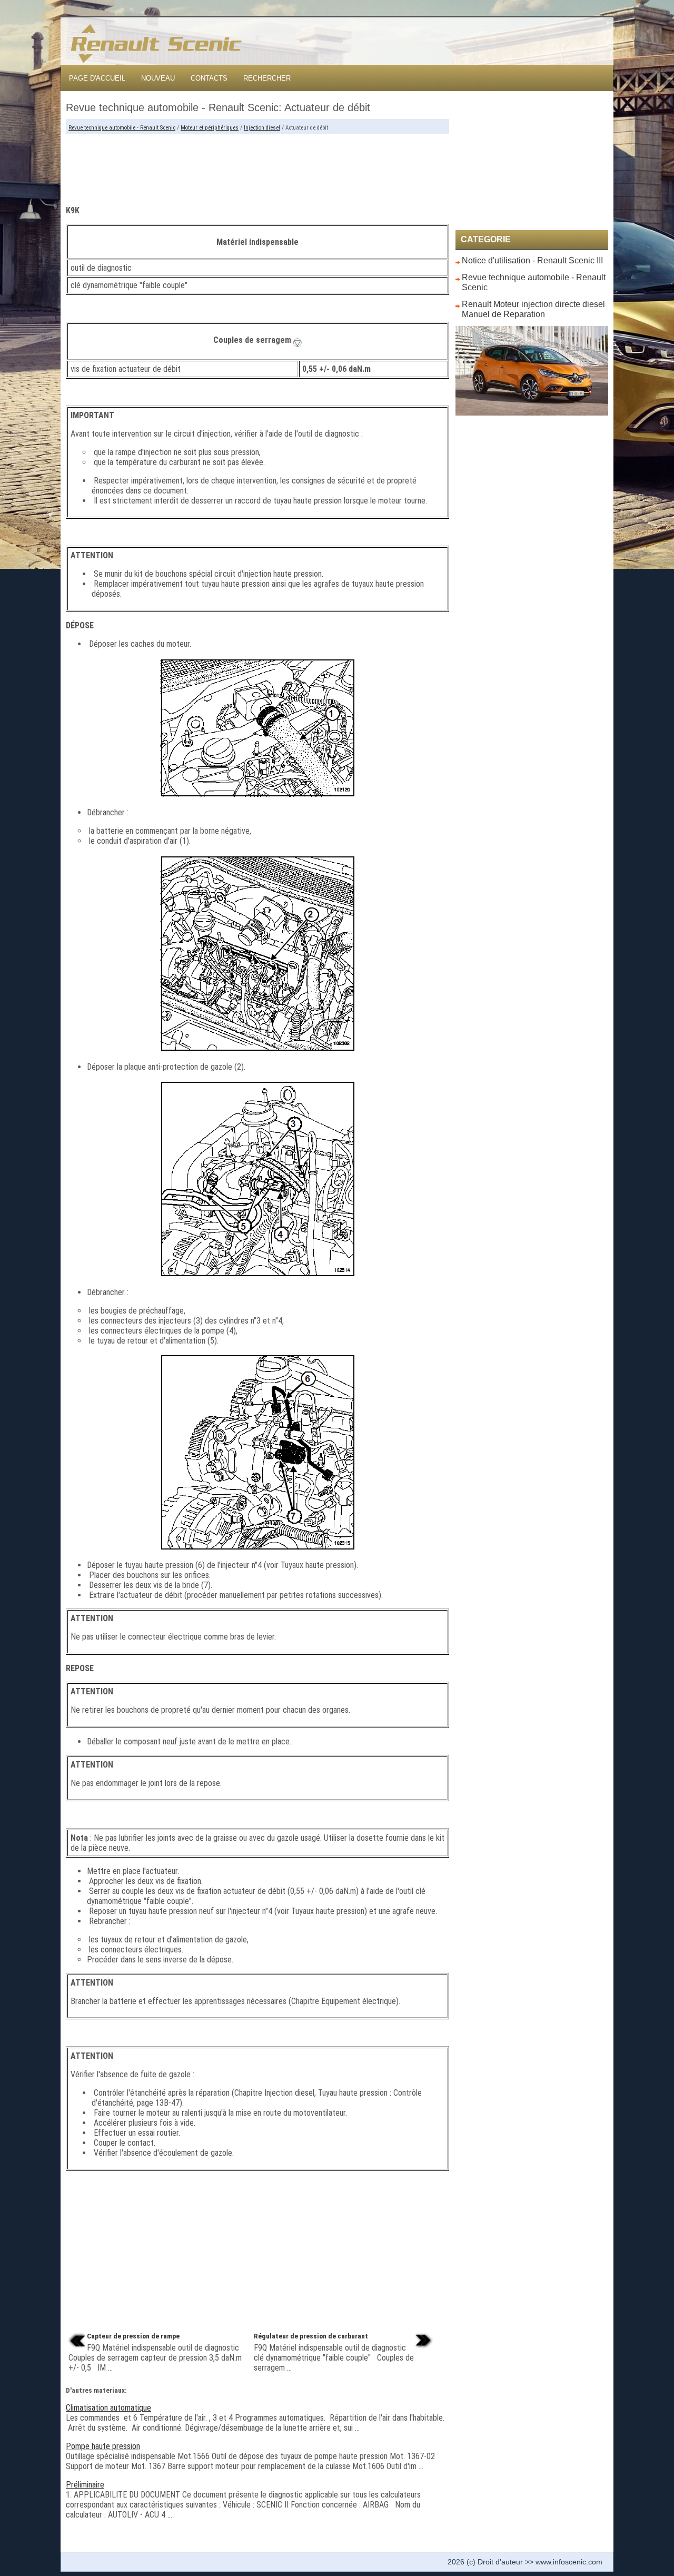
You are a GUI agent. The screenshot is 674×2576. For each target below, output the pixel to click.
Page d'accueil (97, 78)
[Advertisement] (257, 165)
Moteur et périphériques (210, 128)
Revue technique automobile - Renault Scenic (122, 128)
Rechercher (267, 78)
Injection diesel (262, 128)
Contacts (209, 78)
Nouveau (158, 78)
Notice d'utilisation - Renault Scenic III (532, 260)
